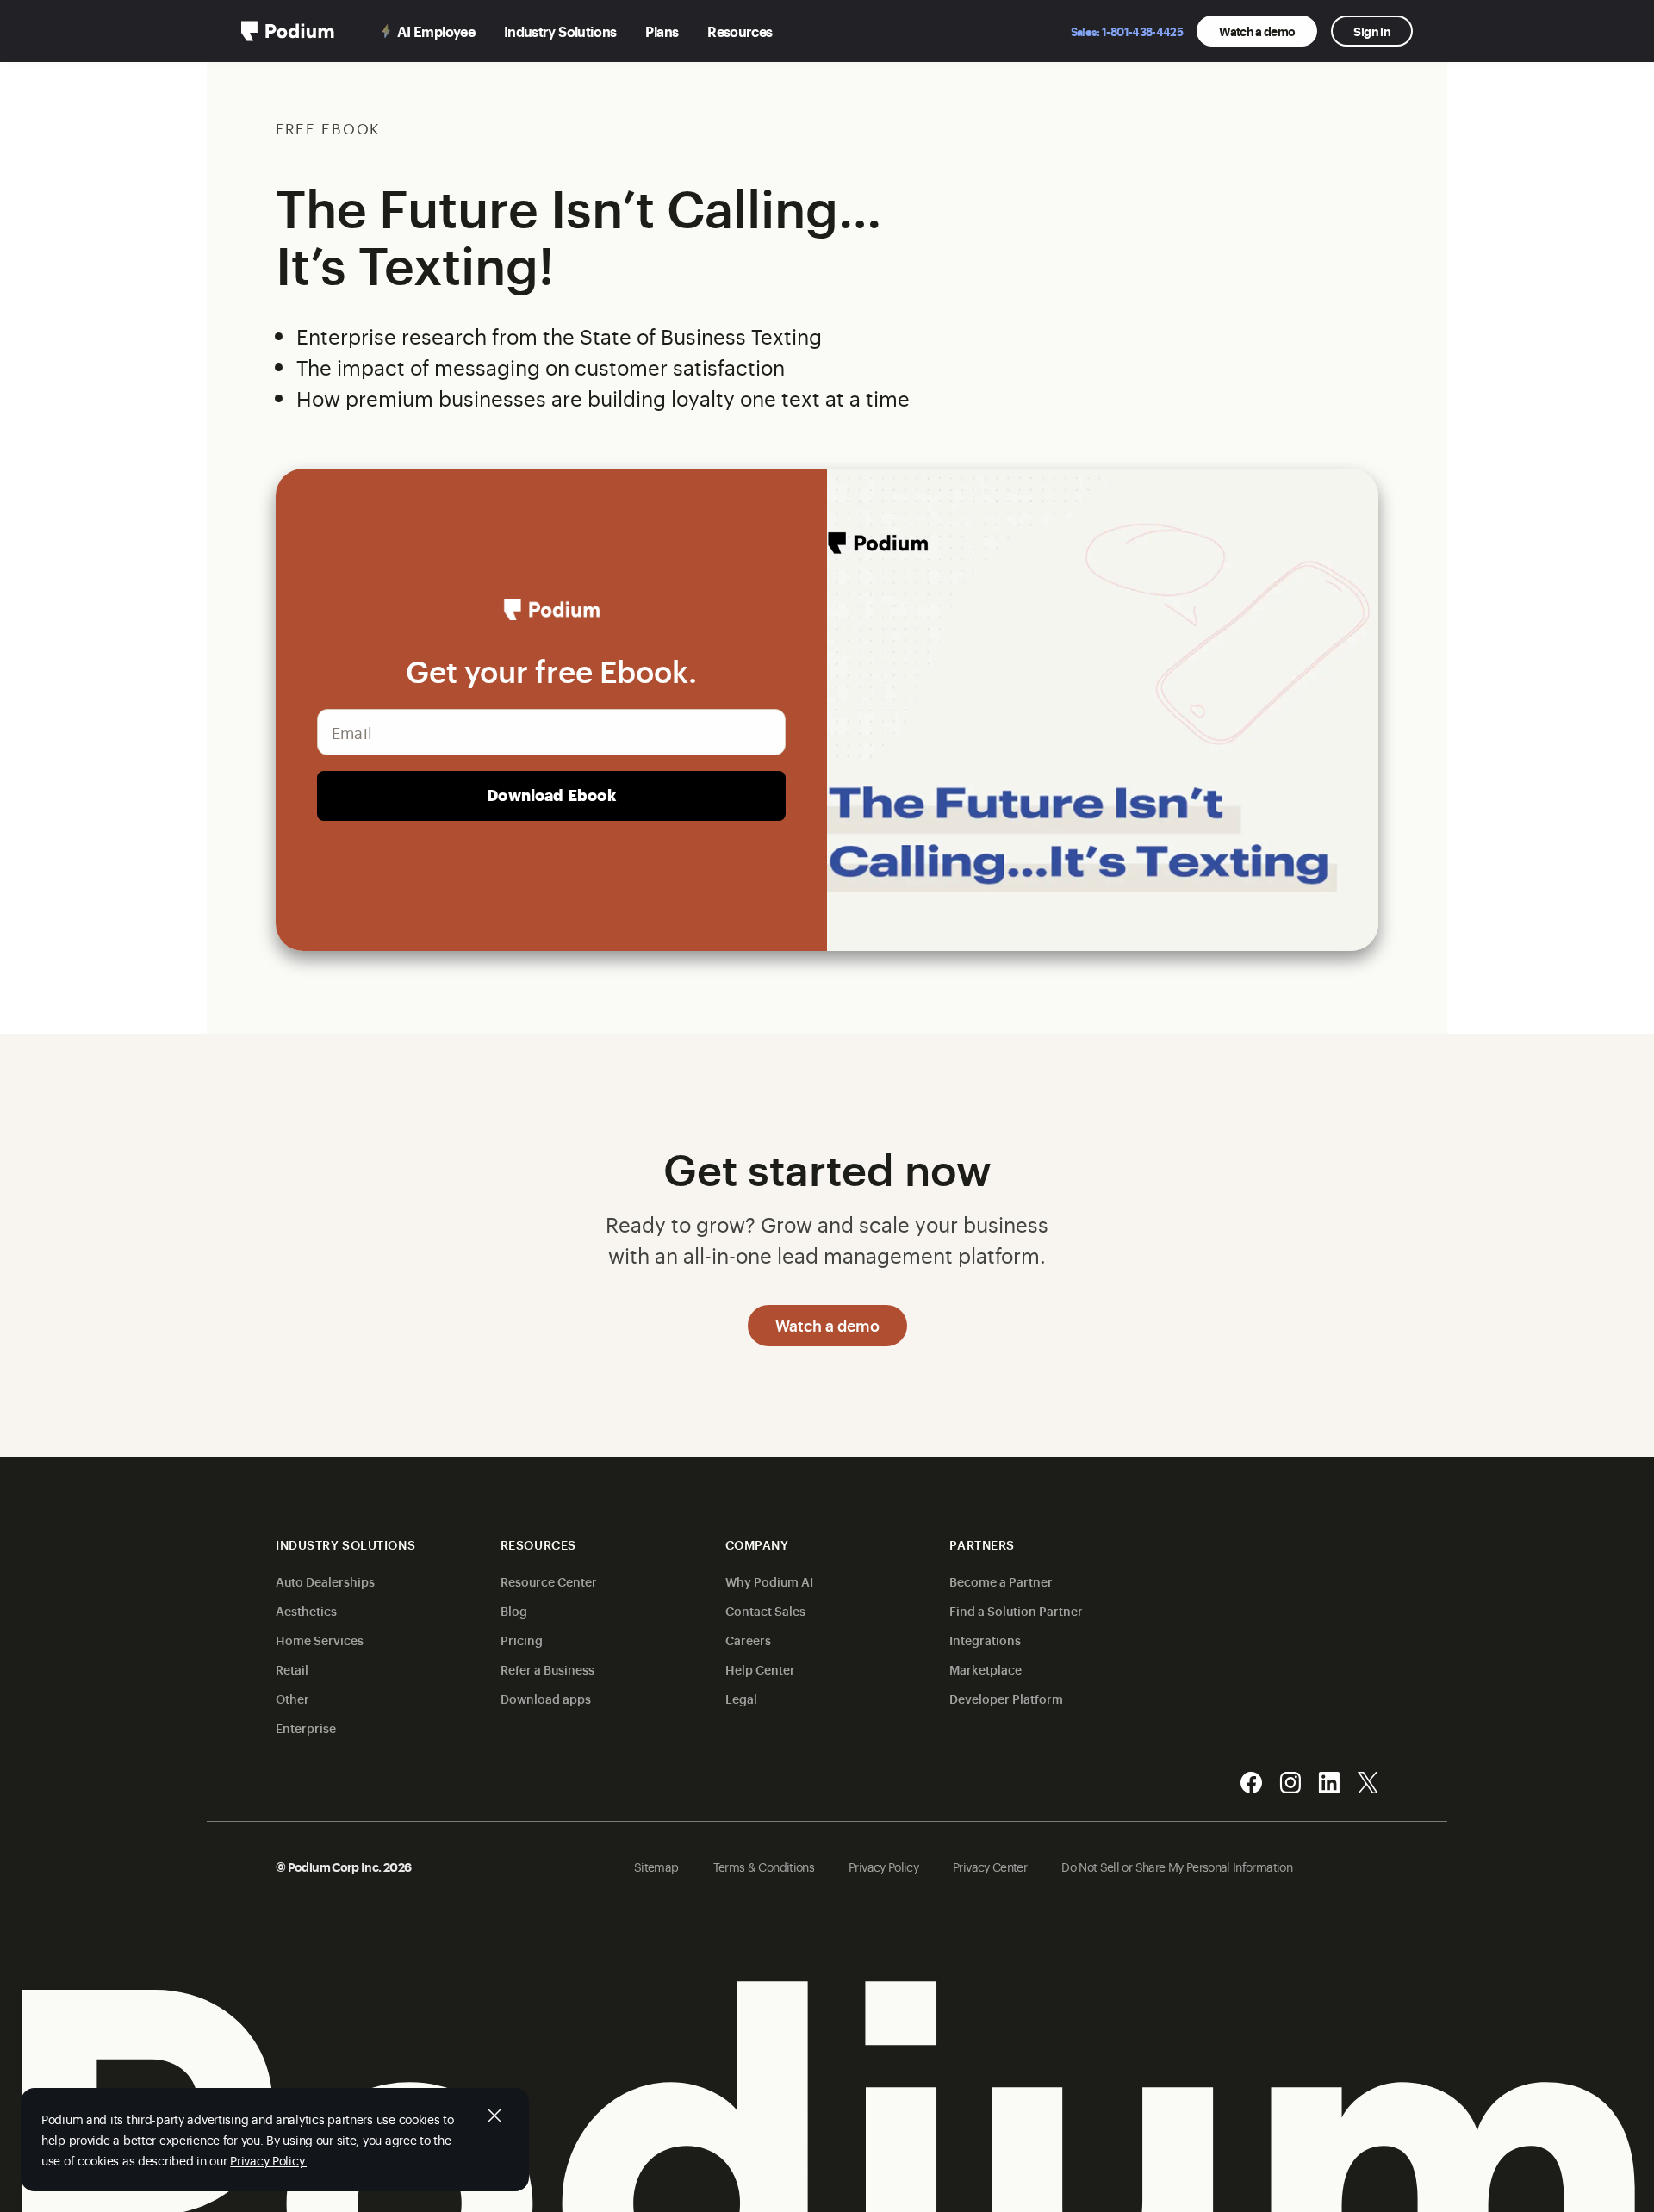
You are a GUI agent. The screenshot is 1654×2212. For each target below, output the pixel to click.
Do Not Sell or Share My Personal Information (1177, 1866)
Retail (292, 1669)
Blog (514, 1610)
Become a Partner (1001, 1581)
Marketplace (986, 1669)
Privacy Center (990, 1866)
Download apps (546, 1698)
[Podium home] (288, 31)
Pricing (522, 1640)
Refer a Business (547, 1669)
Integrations (985, 1640)
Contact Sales (765, 1610)
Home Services (320, 1640)
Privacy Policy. (268, 2160)
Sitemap (656, 1866)
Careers (748, 1640)
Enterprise (306, 1727)
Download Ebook (551, 795)
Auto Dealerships (325, 1581)
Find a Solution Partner (1016, 1610)
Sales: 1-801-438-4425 (1127, 31)
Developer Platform (1006, 1698)
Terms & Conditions (764, 1866)
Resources (740, 31)
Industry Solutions (560, 31)
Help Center (760, 1669)
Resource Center (549, 1581)
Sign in (1372, 31)
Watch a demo (1257, 31)
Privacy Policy (883, 1866)
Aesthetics (306, 1610)
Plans (662, 31)
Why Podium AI (769, 1581)
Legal (741, 1698)
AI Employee (436, 31)
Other (292, 1698)
